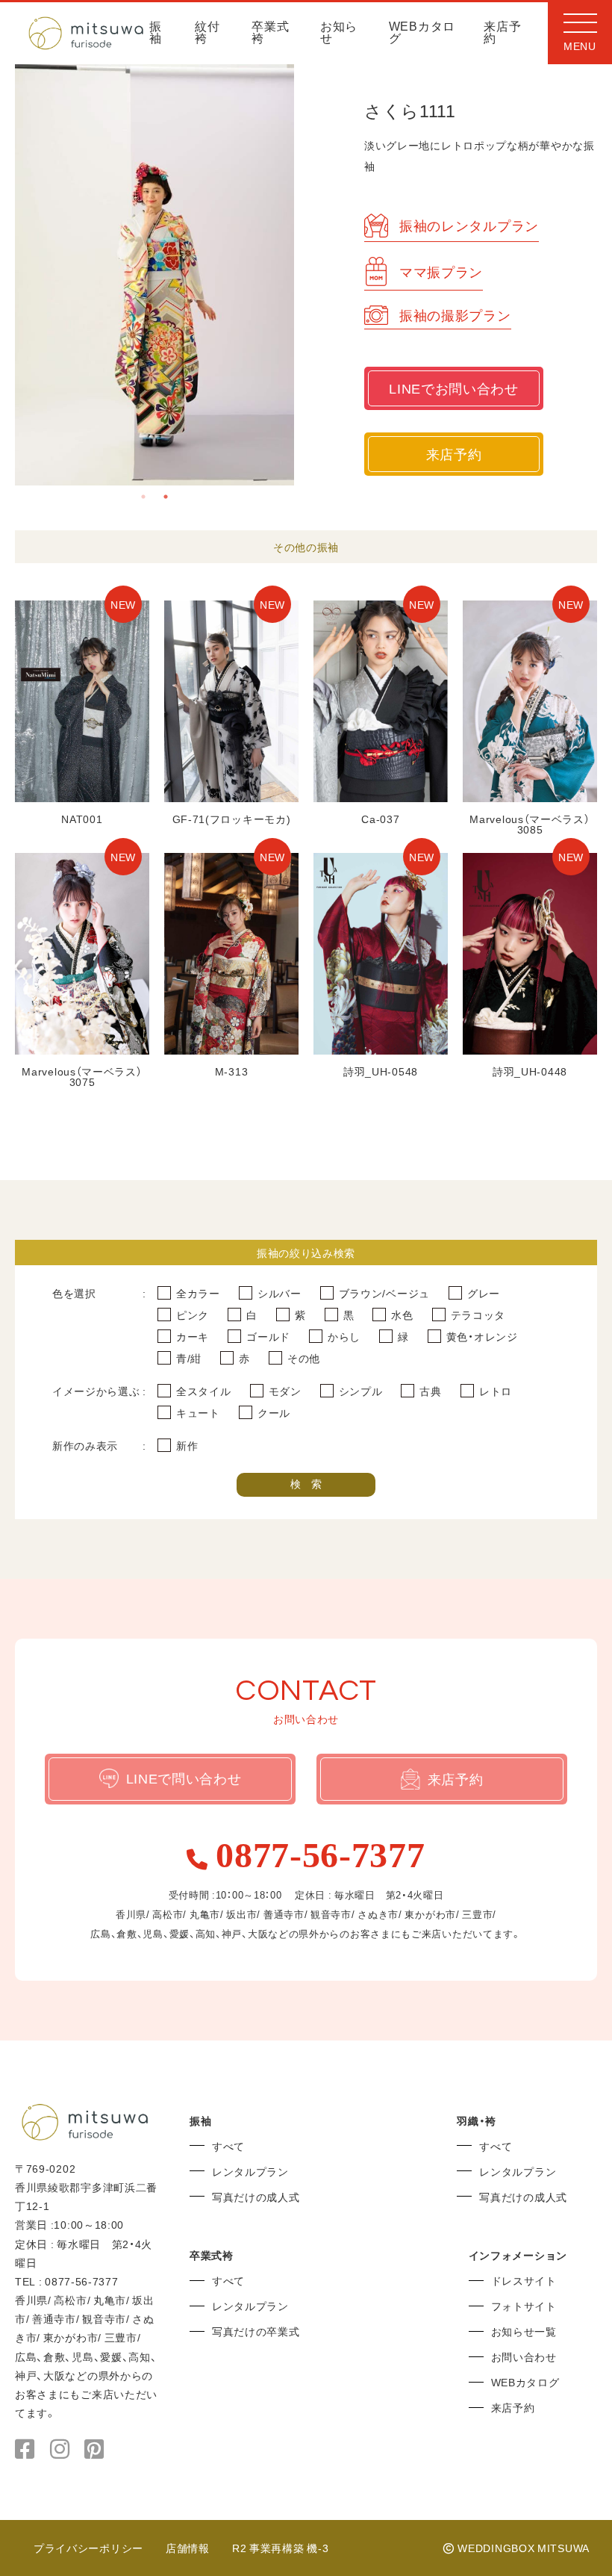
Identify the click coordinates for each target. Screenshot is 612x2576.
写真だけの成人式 (256, 2197)
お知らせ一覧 (524, 2331)
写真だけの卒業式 (256, 2331)
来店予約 (502, 33)
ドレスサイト (524, 2280)
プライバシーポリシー (88, 2548)
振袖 (156, 33)
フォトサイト (524, 2306)
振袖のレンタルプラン (469, 225)
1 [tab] (143, 497)
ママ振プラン (441, 271)
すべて (228, 2146)
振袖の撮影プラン (455, 315)
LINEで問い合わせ (184, 1778)
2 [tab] (166, 497)
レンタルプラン (250, 2171)
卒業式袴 (270, 33)
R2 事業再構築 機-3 (280, 2548)
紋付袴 (207, 33)
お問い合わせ (524, 2356)
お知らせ (339, 33)
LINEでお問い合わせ (454, 388)
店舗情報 (188, 2548)
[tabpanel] (155, 275)
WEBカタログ (422, 33)
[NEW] (82, 797)
